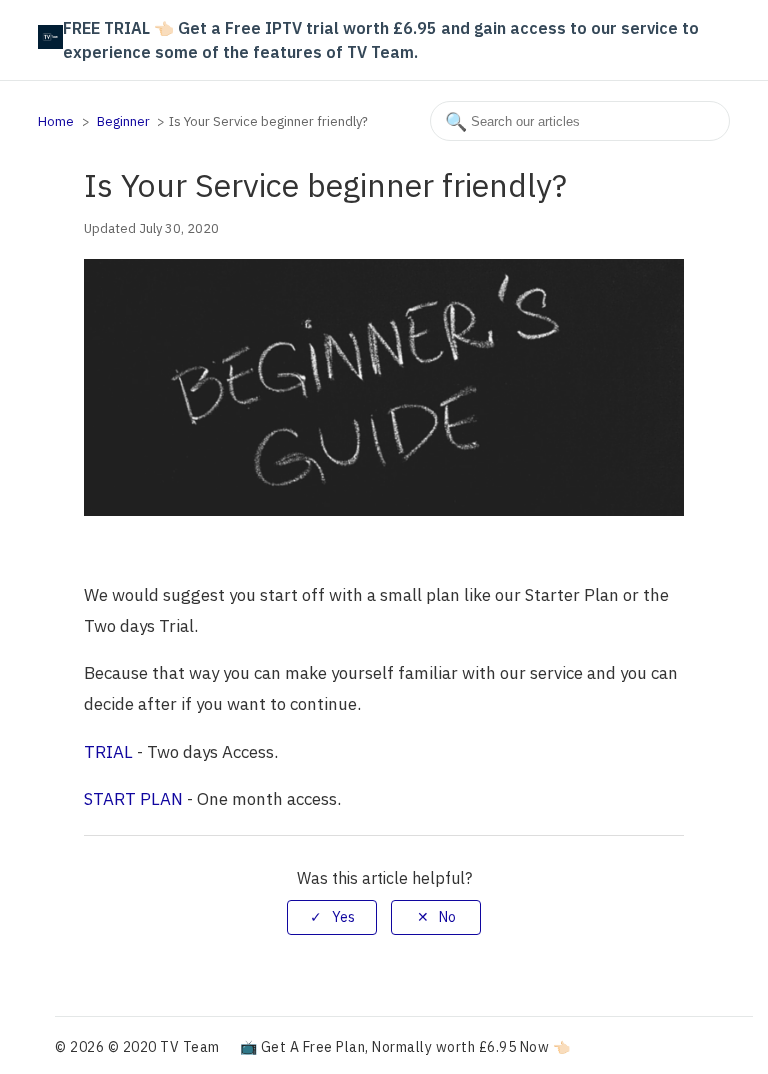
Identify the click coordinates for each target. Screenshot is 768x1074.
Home (56, 121)
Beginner (123, 121)
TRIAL (108, 752)
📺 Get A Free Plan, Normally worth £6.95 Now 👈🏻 (405, 1047)
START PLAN (133, 799)
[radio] (332, 917)
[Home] (50, 43)
